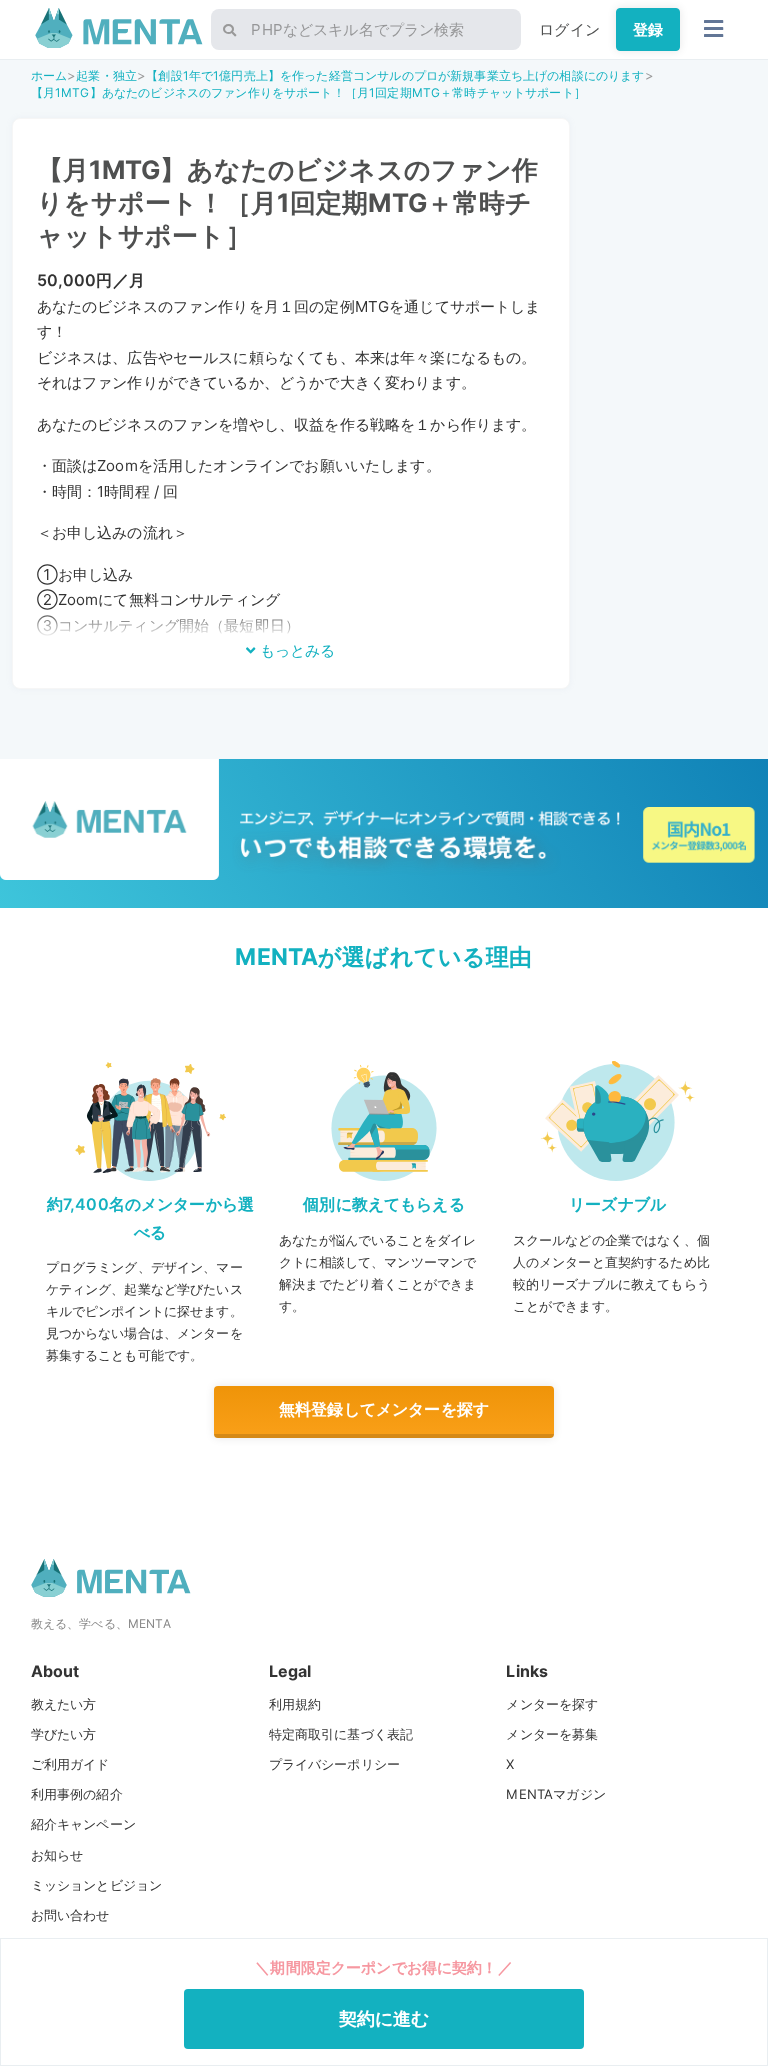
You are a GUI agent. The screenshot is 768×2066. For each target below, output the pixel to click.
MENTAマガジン (555, 1794)
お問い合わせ (70, 1915)
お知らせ (57, 1855)
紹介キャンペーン (83, 1824)
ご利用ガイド (70, 1764)
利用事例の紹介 (77, 1794)
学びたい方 (64, 1734)
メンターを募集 (552, 1734)
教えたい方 (64, 1704)
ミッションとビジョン (97, 1885)
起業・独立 (106, 75)
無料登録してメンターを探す (384, 1409)
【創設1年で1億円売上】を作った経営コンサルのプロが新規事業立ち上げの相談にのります (395, 75)
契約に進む (384, 2018)
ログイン (569, 29)
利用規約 (295, 1704)
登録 (648, 29)
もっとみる (295, 650)
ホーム (49, 75)
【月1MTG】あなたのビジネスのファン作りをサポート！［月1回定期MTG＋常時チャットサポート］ (308, 92)
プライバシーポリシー (335, 1764)
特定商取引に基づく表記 (341, 1734)
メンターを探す (552, 1704)
